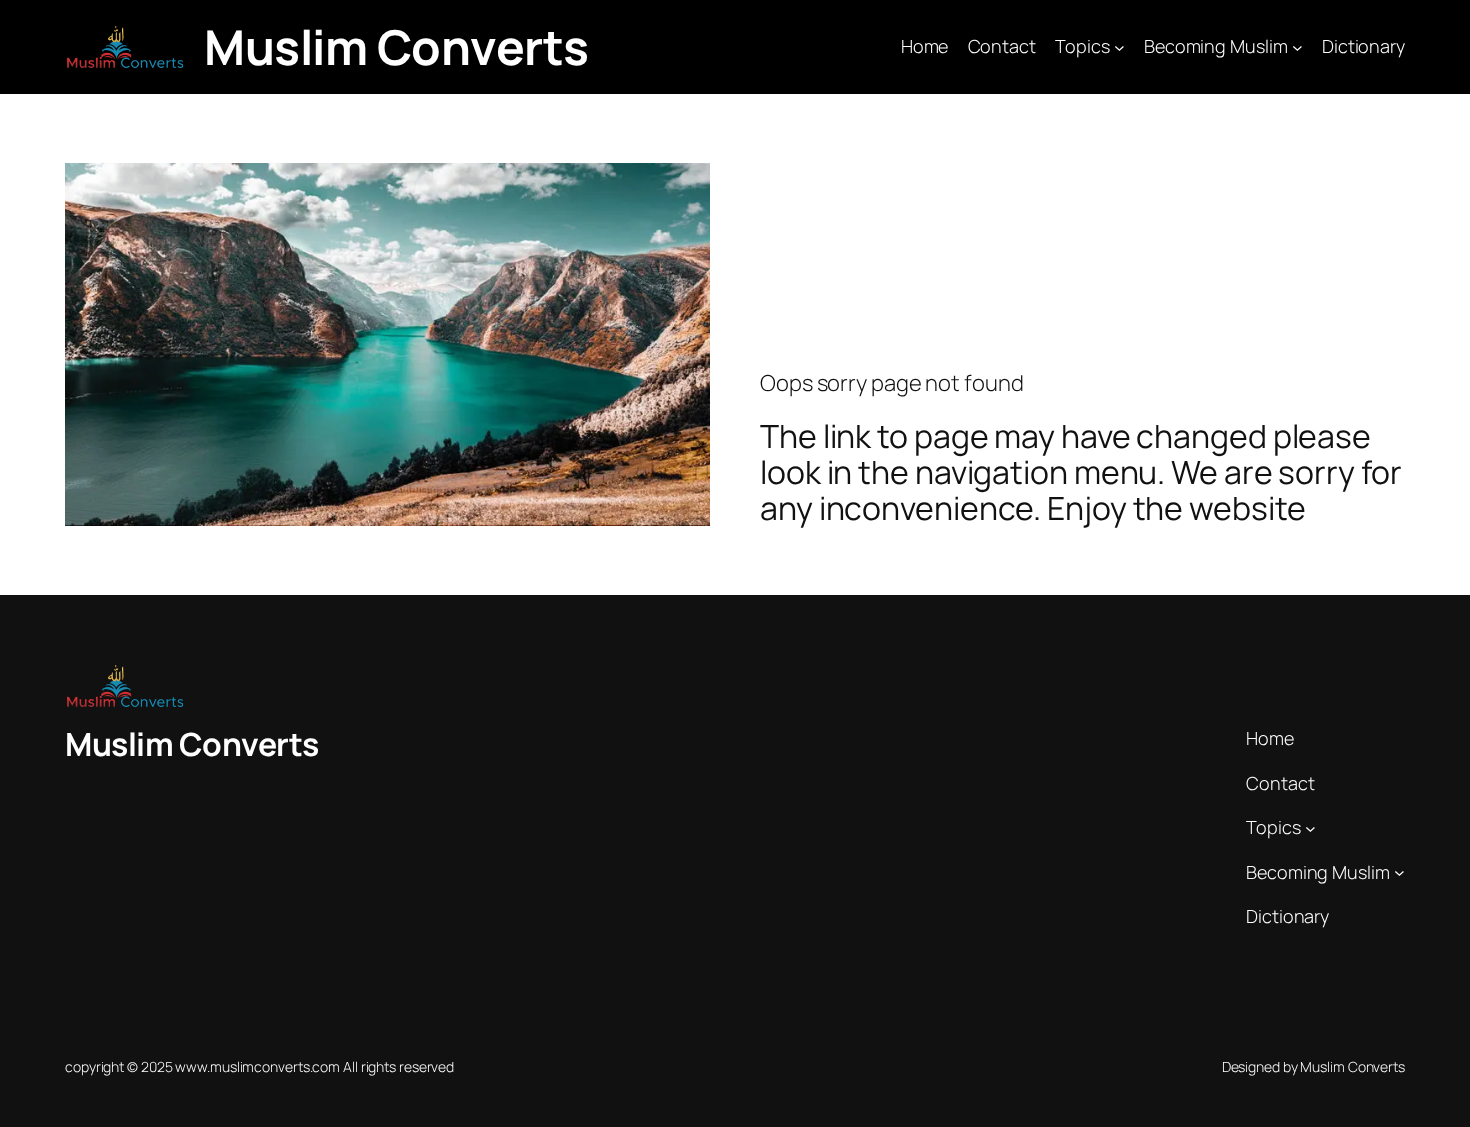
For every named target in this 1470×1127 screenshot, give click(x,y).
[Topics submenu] (1119, 47)
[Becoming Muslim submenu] (1297, 47)
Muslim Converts (396, 46)
